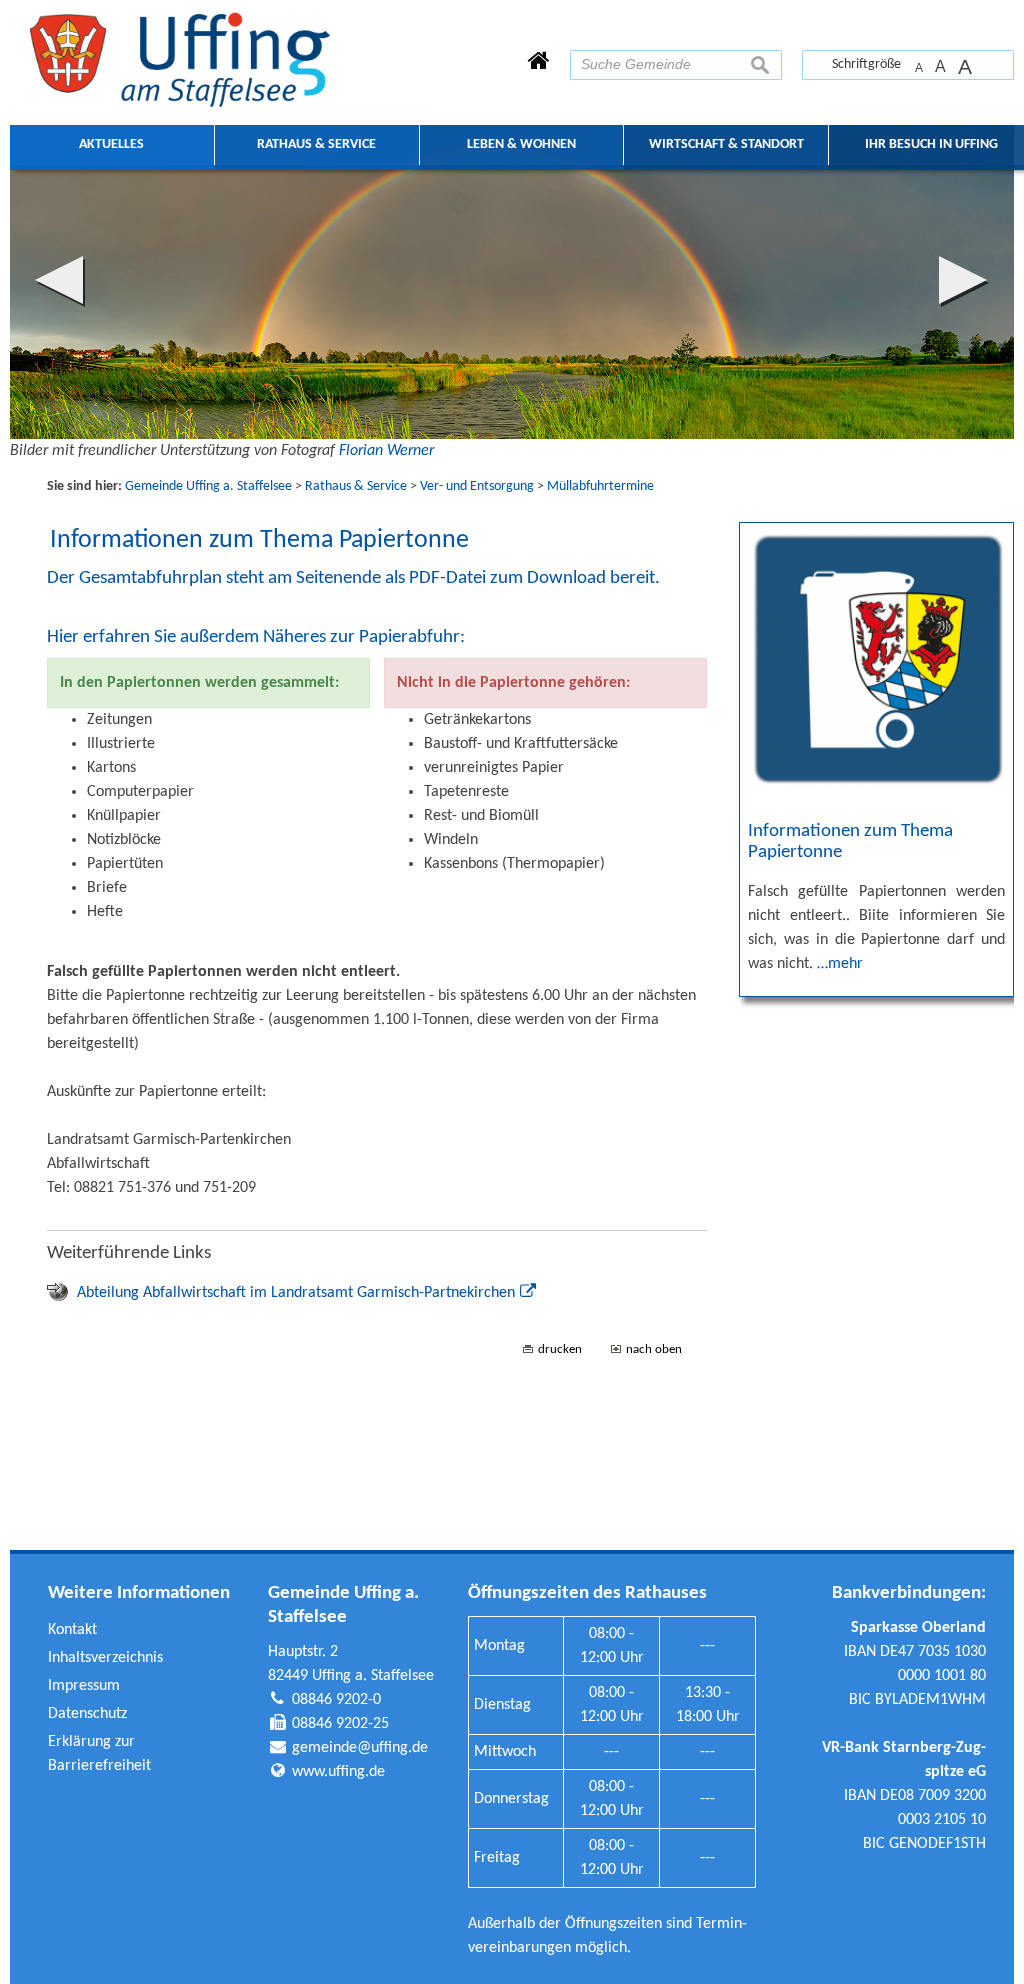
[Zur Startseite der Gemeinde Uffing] (539, 63)
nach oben (654, 1349)
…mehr (840, 964)
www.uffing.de (338, 1772)
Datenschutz (87, 1714)
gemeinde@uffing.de (360, 1748)
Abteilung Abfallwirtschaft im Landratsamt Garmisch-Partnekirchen (296, 1293)
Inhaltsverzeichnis (105, 1658)
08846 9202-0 (336, 1700)
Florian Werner (386, 451)
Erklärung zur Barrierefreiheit (99, 1754)
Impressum (84, 1686)
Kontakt (72, 1630)
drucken (560, 1349)
